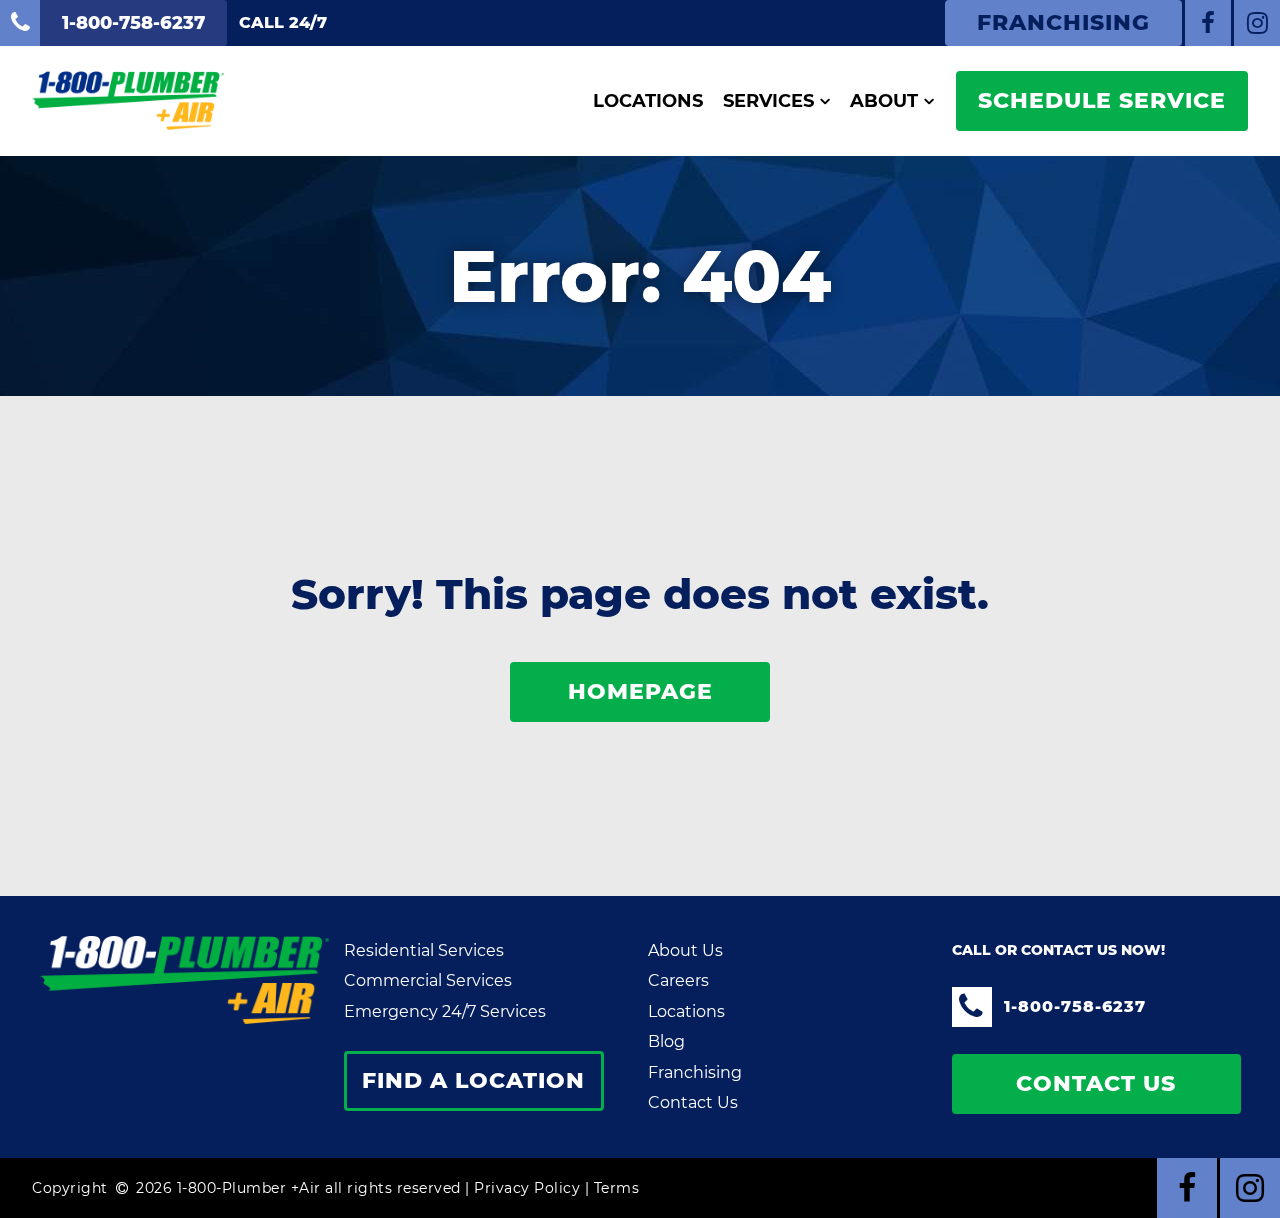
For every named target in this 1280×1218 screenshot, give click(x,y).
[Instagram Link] (1257, 23)
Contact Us (693, 1102)
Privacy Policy (527, 1188)
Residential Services (424, 950)
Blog (666, 1041)
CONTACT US (1096, 1083)
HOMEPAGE (640, 691)
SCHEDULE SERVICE (1102, 100)
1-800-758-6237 (1075, 1006)
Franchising (695, 1072)
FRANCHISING (1063, 22)
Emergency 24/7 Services (445, 1011)
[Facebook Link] (1208, 23)
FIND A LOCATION (473, 1080)
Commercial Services (428, 980)
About (884, 101)
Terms (617, 1188)
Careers (678, 980)
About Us (685, 950)
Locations (648, 101)
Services (768, 101)
